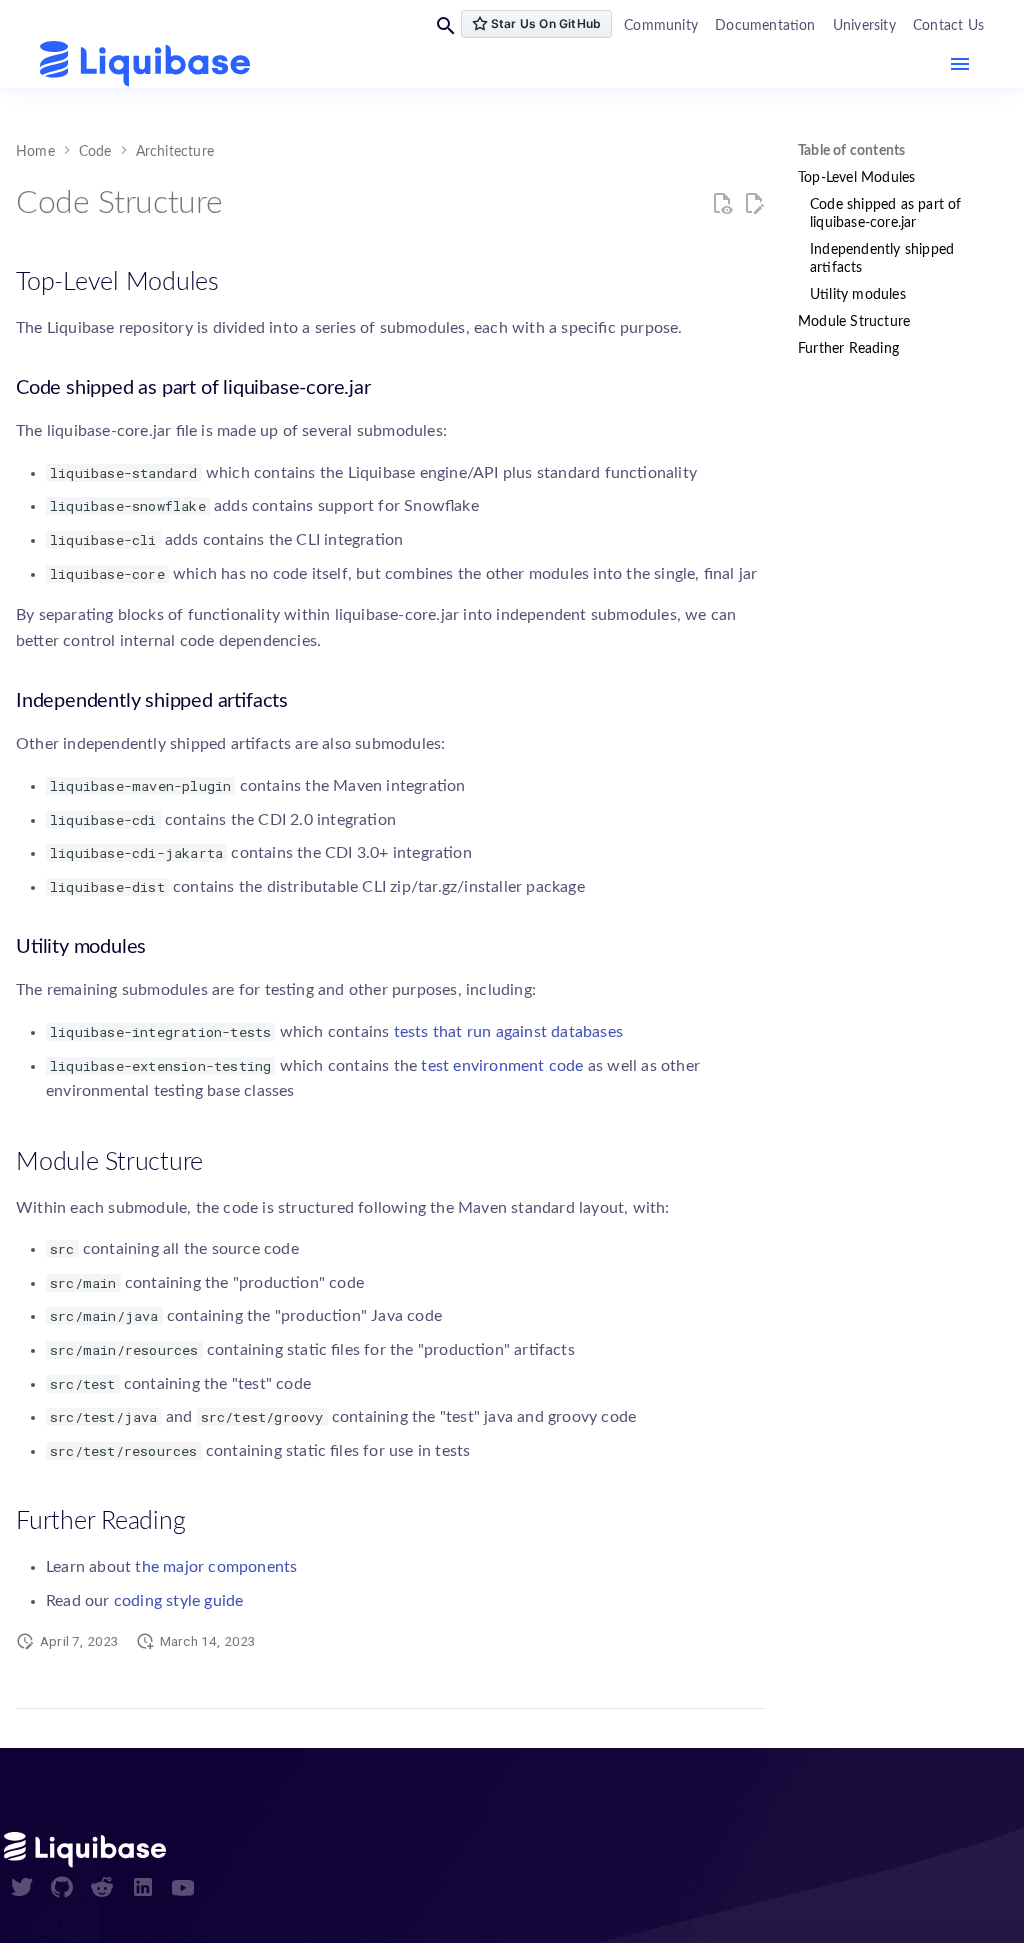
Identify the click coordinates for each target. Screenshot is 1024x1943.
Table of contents (851, 151)
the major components (216, 1567)
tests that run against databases (508, 1032)
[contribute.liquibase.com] (145, 64)
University (864, 26)
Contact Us (948, 26)
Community (661, 26)
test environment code (502, 1066)
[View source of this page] (722, 204)
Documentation (765, 26)
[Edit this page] (754, 204)
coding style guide (179, 1601)
